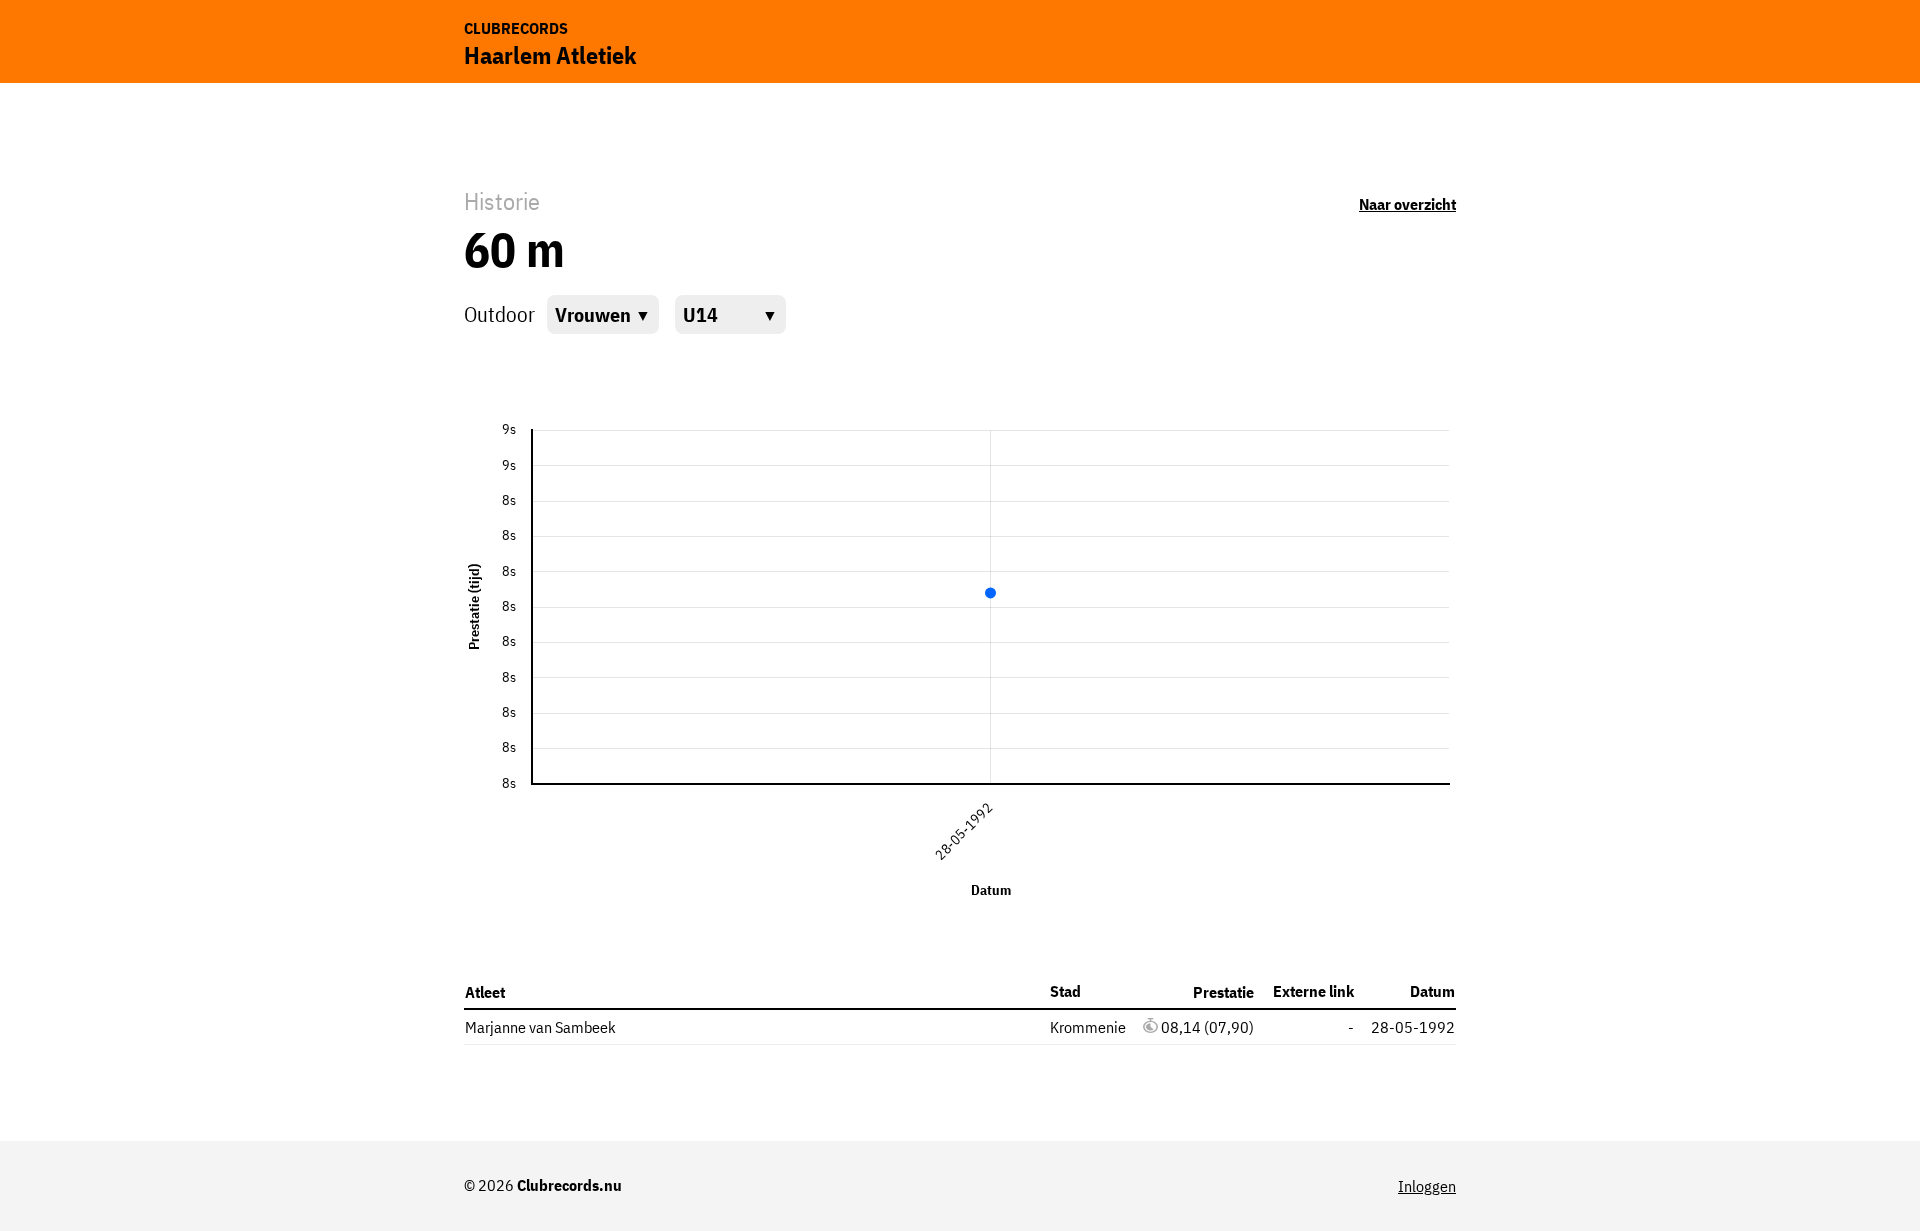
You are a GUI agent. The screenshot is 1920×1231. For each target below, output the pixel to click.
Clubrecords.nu (569, 1185)
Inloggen (1427, 1186)
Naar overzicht (1407, 204)
